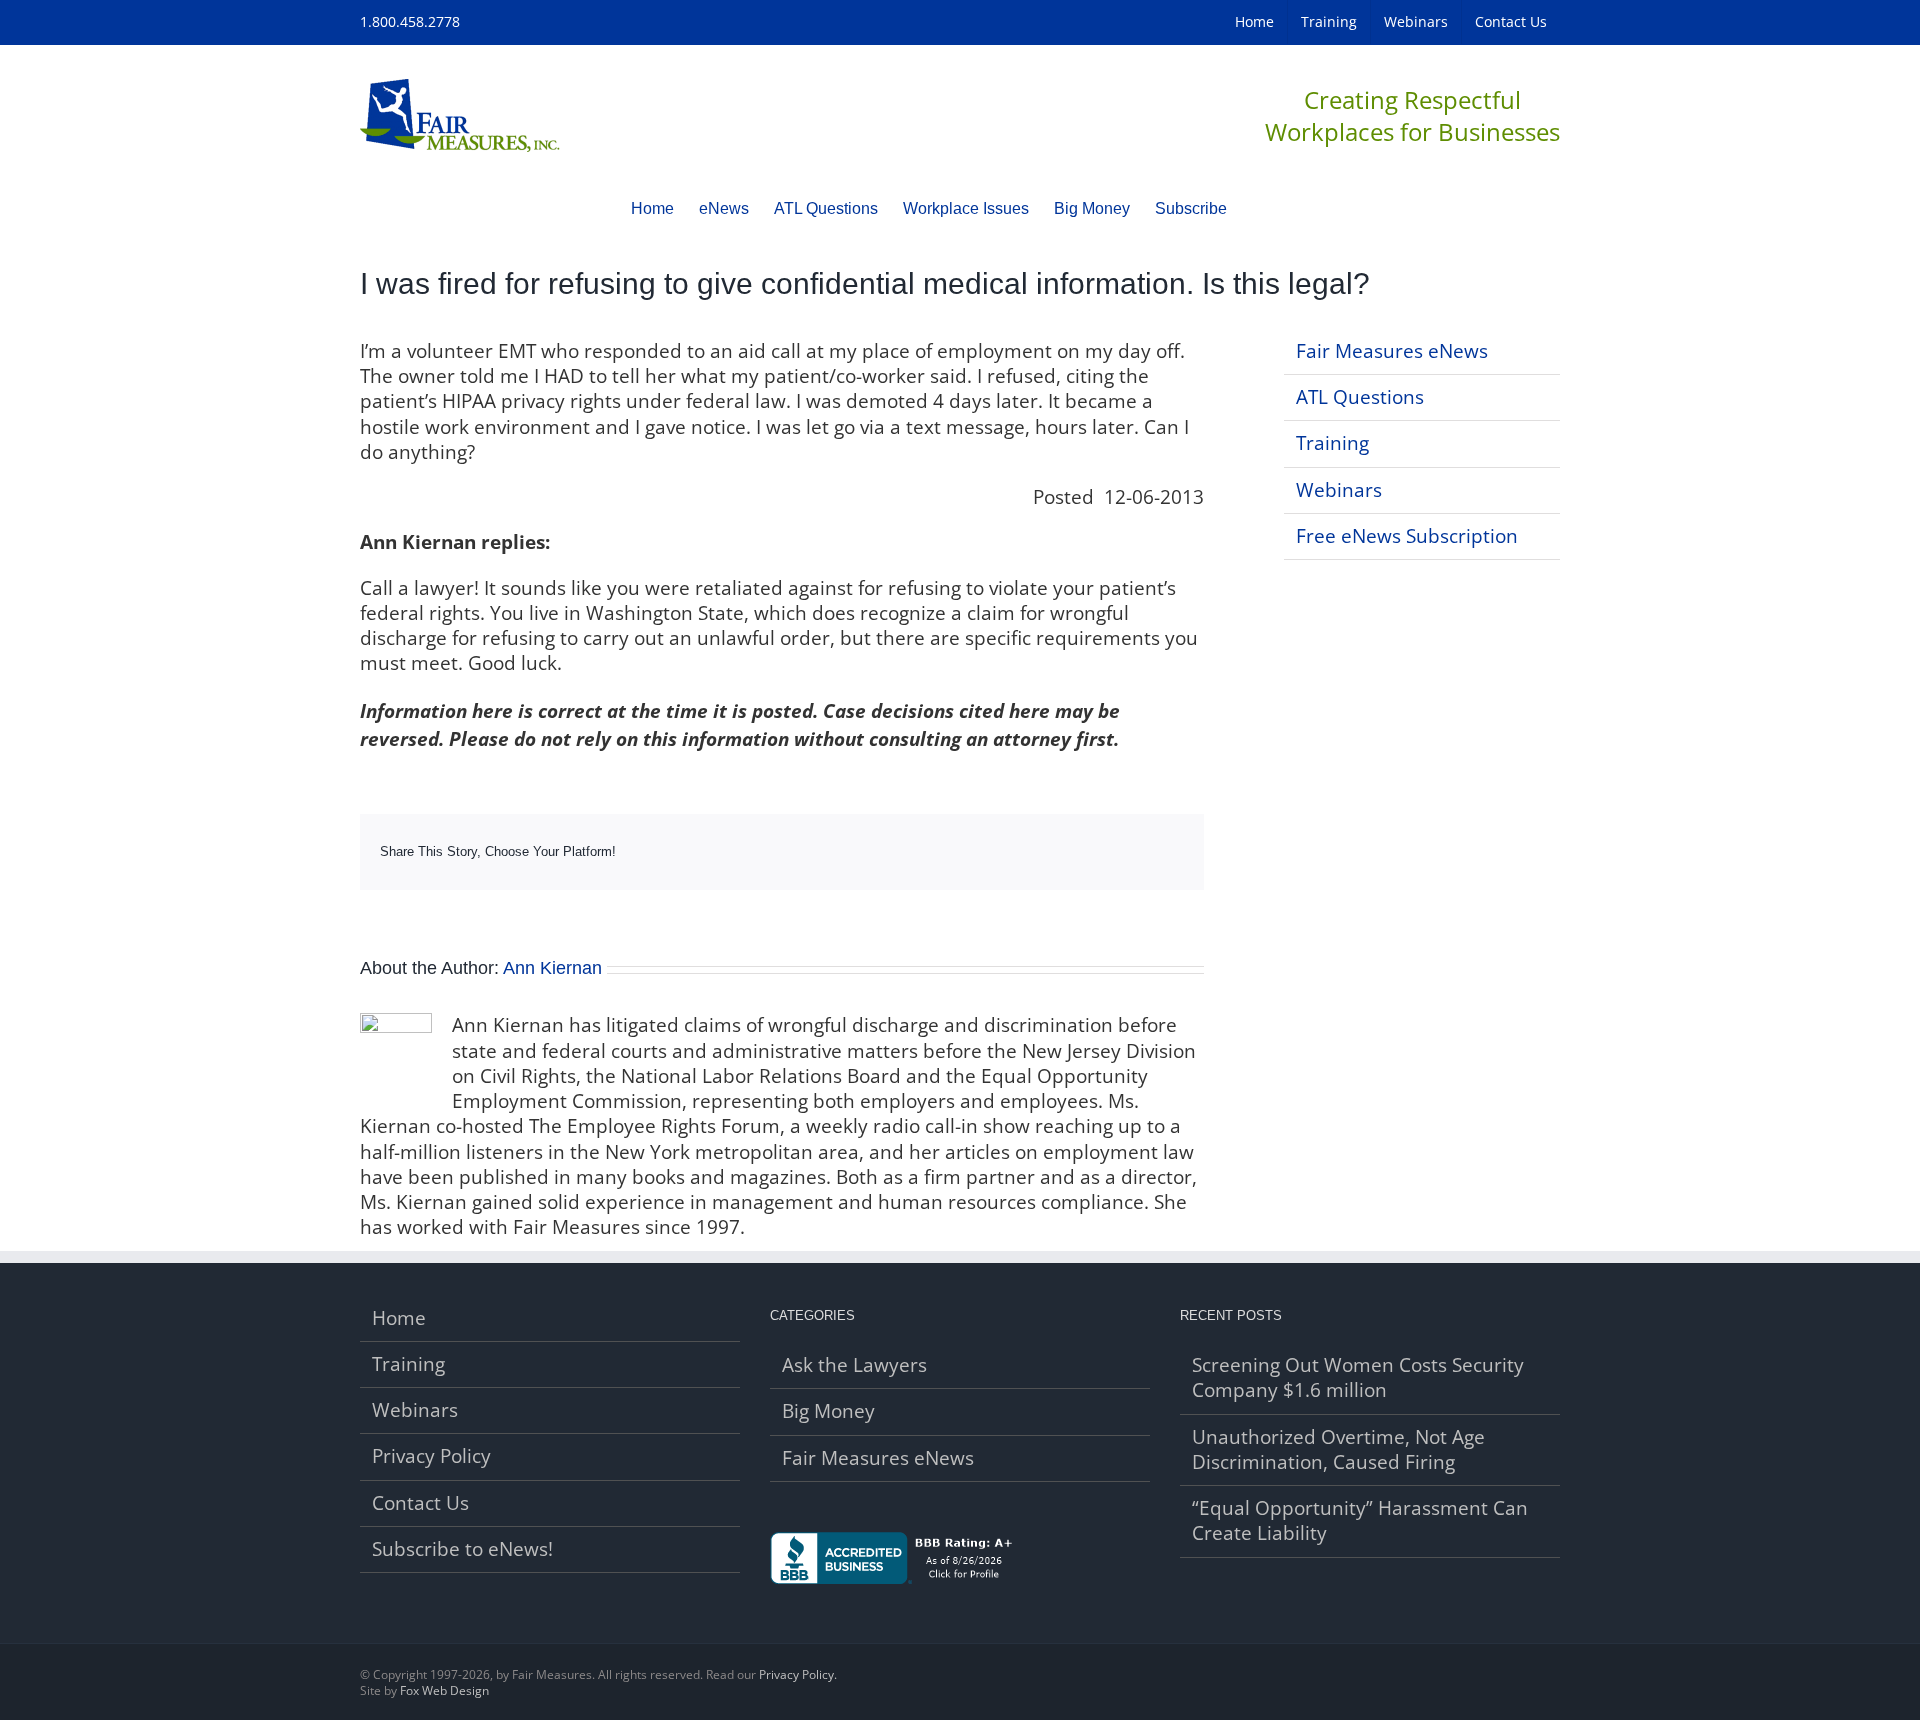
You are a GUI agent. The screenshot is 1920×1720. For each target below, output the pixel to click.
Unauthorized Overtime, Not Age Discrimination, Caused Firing (1338, 1450)
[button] (1258, 208)
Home (399, 1318)
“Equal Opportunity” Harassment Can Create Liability (1360, 1521)
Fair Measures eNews (1392, 351)
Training (1332, 443)
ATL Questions (1360, 397)
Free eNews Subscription (1407, 536)
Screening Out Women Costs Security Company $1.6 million (1358, 1378)
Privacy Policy (431, 1456)
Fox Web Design (444, 1690)
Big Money (828, 1411)
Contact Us (420, 1503)
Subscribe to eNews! (462, 1549)
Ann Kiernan (552, 968)
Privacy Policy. (798, 1674)
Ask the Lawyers (854, 1365)
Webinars (1339, 490)
